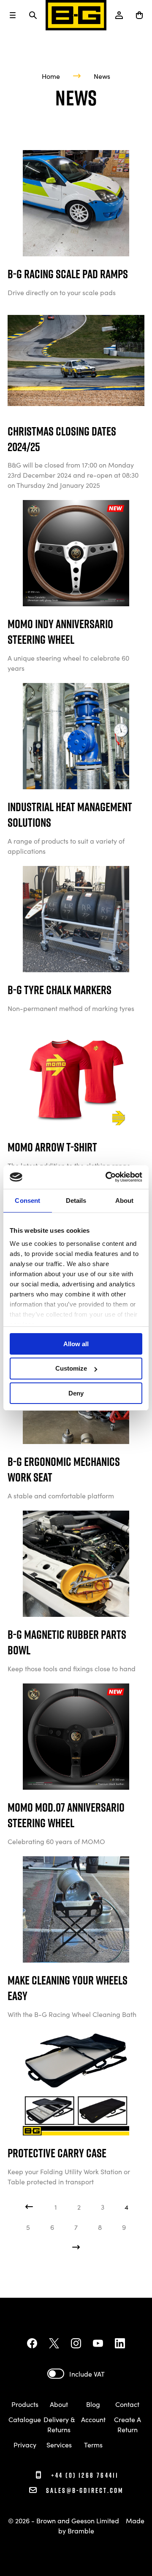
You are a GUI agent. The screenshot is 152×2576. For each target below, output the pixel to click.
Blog (93, 2404)
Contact (127, 2404)
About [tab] (125, 1200)
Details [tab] (76, 1200)
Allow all (76, 1343)
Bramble (81, 2530)
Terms (93, 2444)
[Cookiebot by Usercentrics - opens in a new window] (107, 1177)
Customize (71, 1368)
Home (51, 76)
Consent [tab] (27, 1200)
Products (25, 2404)
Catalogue (25, 2419)
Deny (76, 1393)
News (102, 76)
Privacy (25, 2444)
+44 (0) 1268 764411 (84, 2475)
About (59, 2404)
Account (93, 2419)
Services (59, 2444)
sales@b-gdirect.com (85, 2490)
